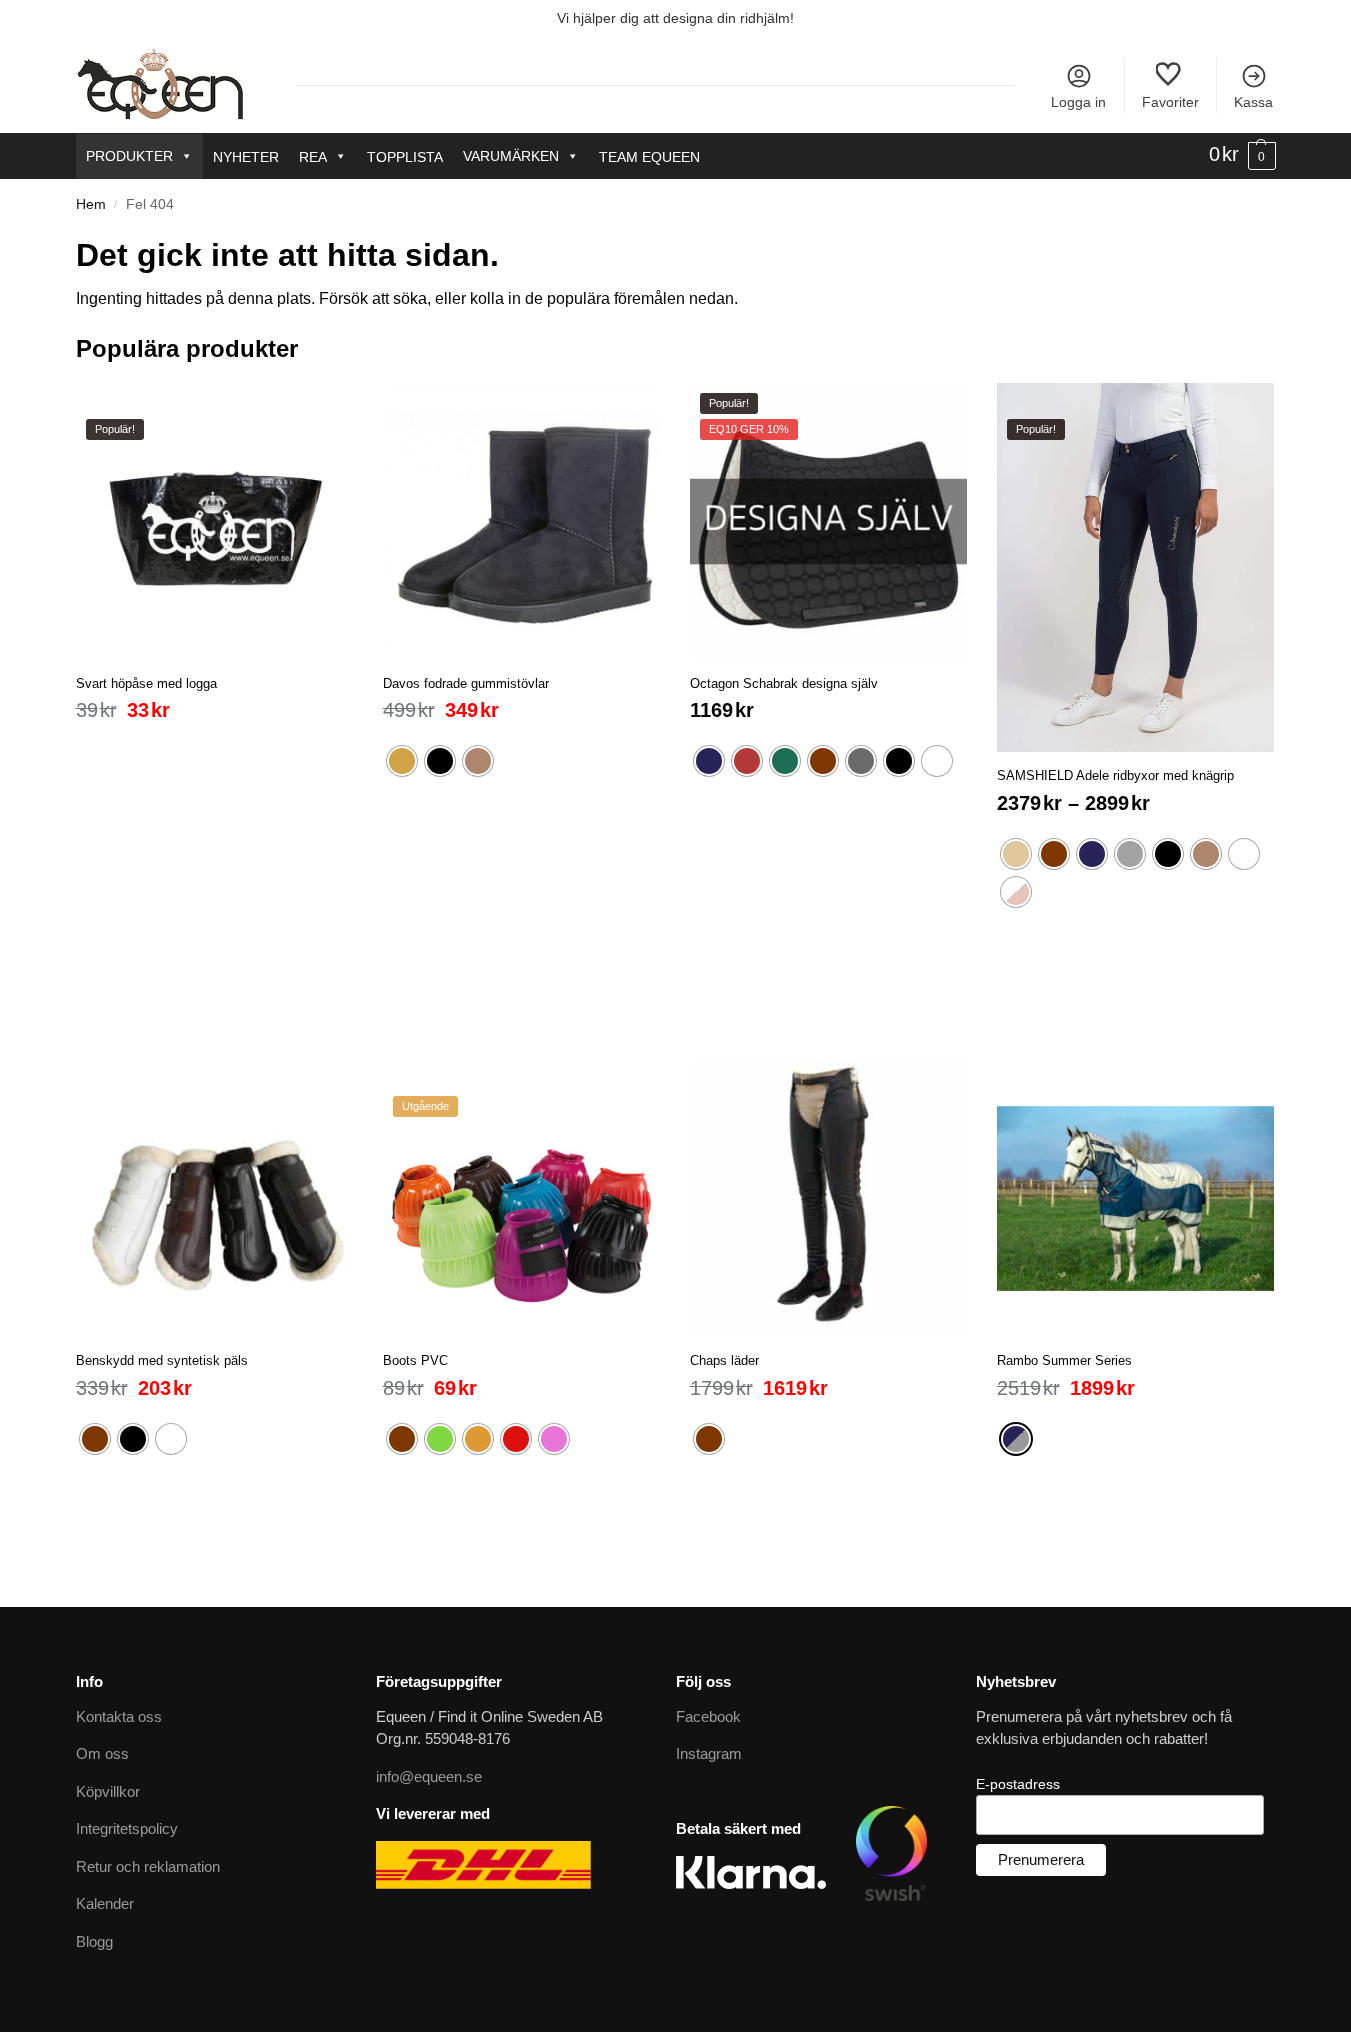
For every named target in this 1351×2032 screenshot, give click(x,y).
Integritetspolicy (127, 1828)
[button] (1242, 155)
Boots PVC (415, 1360)
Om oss (102, 1753)
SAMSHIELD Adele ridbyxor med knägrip (1115, 775)
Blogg (94, 1941)
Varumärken (511, 156)
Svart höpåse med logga (146, 683)
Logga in (1078, 102)
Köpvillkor (108, 1791)
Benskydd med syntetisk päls (162, 1360)
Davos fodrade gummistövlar (466, 683)
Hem (91, 204)
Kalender (105, 1903)
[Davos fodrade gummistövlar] (521, 521)
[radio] (402, 761)
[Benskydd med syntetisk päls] (214, 1198)
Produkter (129, 156)
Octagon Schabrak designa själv (784, 683)
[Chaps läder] (828, 1198)
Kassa (1253, 102)
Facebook (708, 1716)
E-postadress (1018, 1784)
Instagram (709, 1753)
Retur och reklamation (148, 1866)
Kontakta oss (119, 1716)
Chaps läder (724, 1360)
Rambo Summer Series (1064, 1360)
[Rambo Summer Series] (1135, 1198)
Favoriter (1170, 102)
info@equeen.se (429, 1776)
